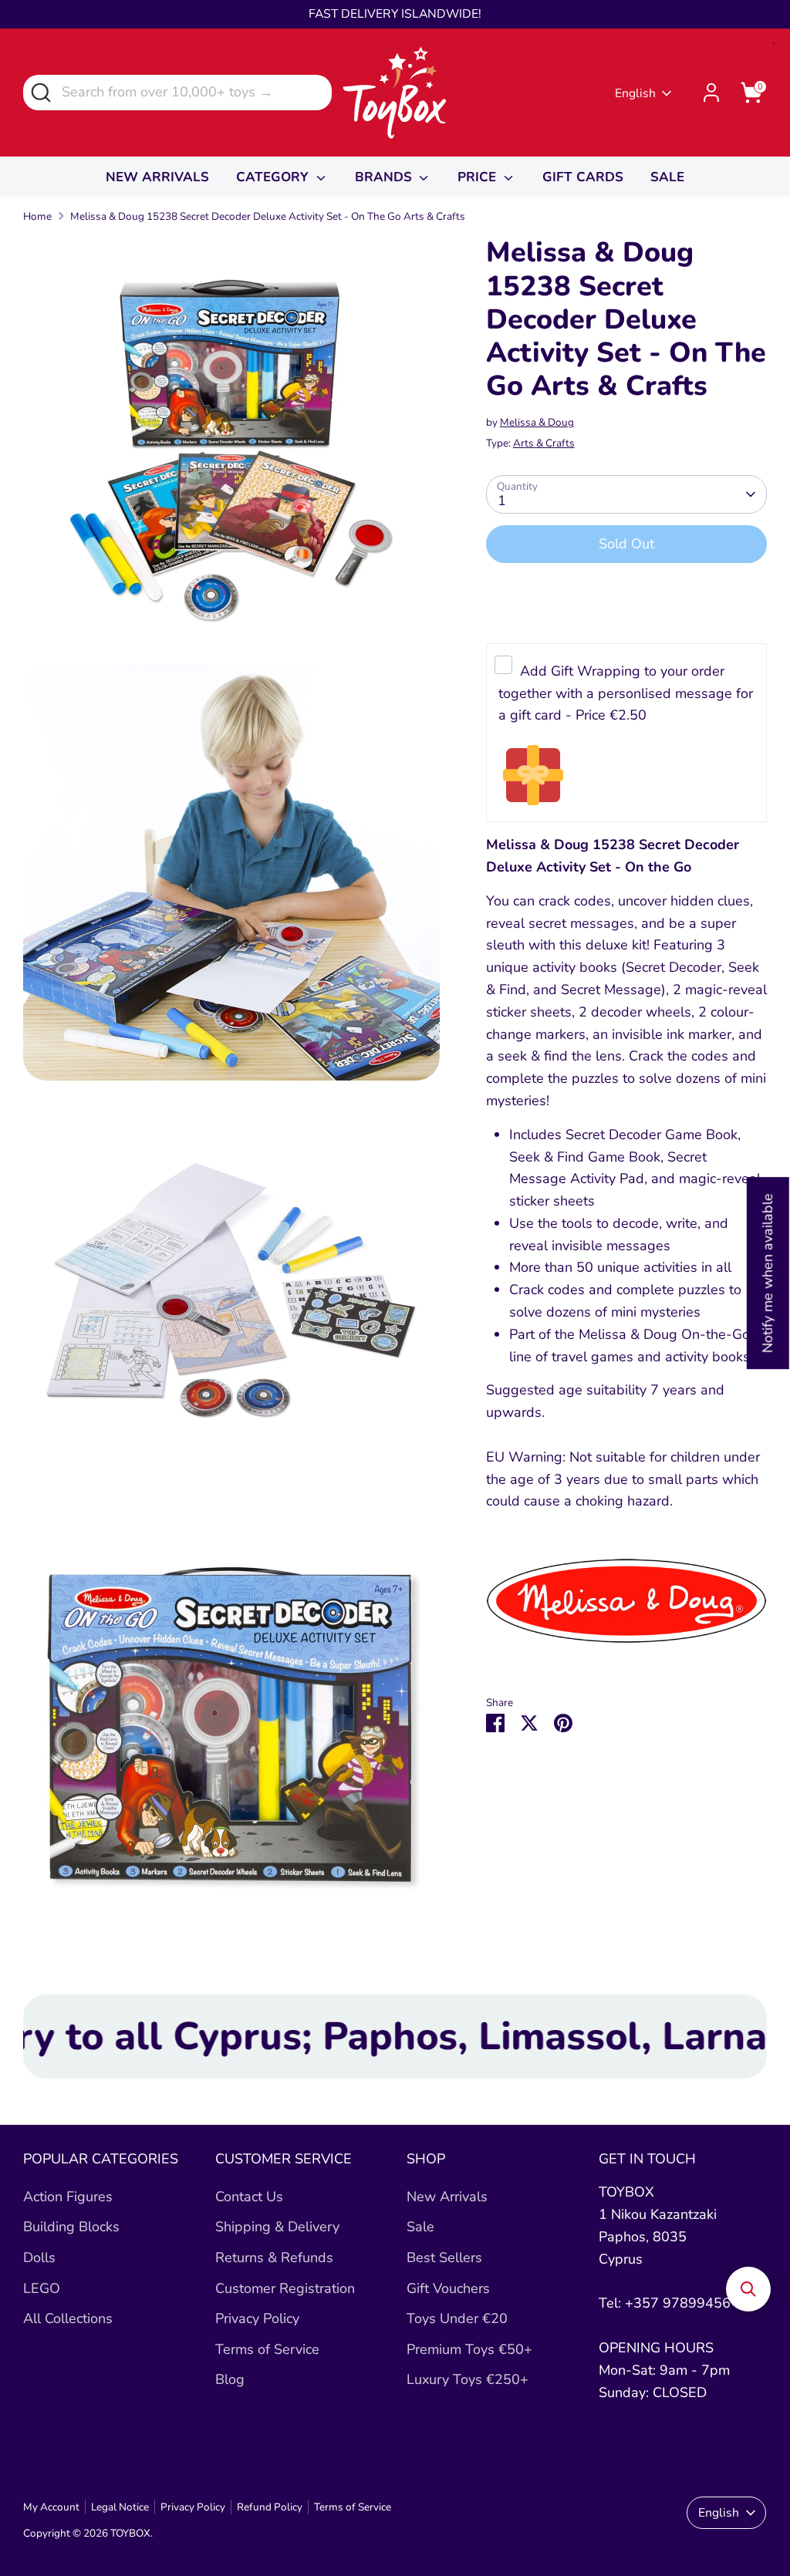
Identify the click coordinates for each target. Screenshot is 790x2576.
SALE (667, 177)
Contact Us (249, 2197)
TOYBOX (130, 2533)
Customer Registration (285, 2288)
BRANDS (385, 177)
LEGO (42, 2288)
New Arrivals (447, 2197)
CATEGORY (274, 177)
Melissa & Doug (537, 422)
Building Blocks (71, 2227)
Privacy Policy (257, 2318)
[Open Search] (40, 91)
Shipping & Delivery (277, 2227)
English (635, 93)
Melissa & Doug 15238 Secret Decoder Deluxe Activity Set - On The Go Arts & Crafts (268, 216)
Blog (230, 2379)
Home (37, 216)
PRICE (479, 177)
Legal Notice (120, 2507)
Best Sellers (444, 2257)
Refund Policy (270, 2507)
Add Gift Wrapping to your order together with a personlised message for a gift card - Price (626, 693)
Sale (420, 2227)
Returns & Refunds (274, 2257)
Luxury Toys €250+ (468, 2379)
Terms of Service (267, 2349)
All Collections (68, 2318)
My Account (51, 2507)
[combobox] (177, 92)
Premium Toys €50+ (469, 2349)
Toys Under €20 (457, 2318)
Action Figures (68, 2197)
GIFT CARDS (583, 177)
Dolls (39, 2257)
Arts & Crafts (544, 443)
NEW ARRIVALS (157, 177)
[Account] (711, 93)
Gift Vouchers (448, 2288)
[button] (748, 2289)
